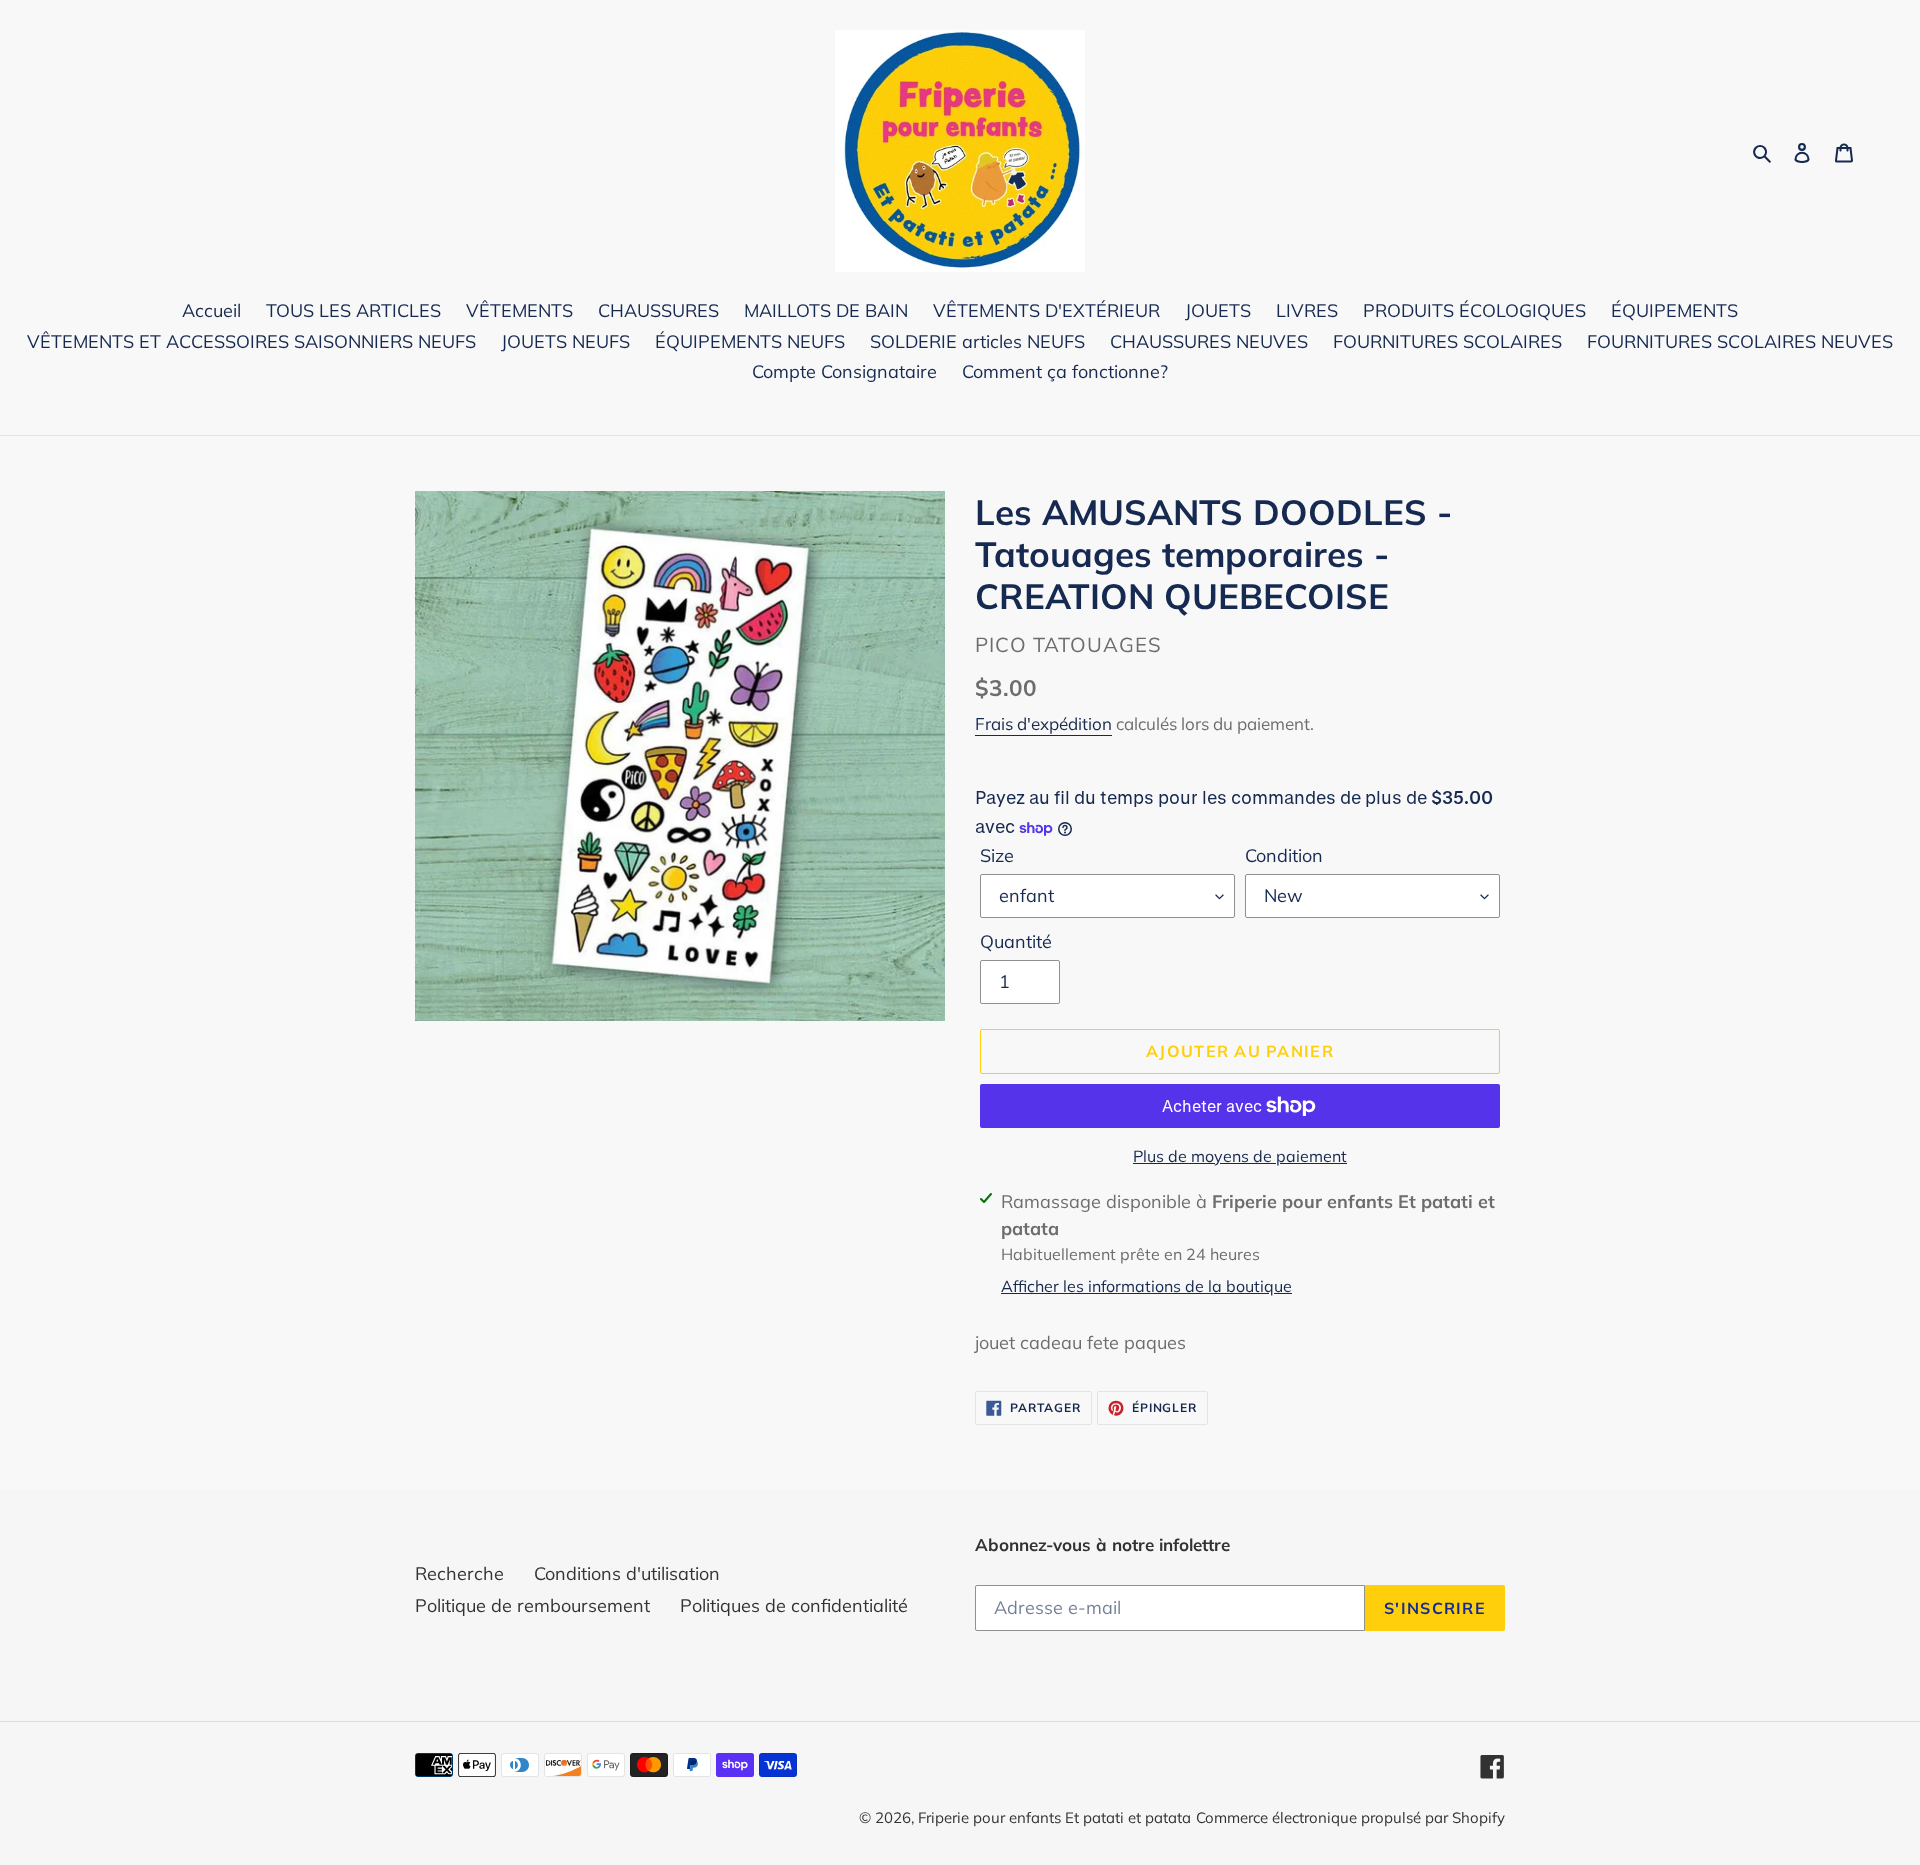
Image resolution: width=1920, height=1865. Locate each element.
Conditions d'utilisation (627, 1573)
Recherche (459, 1573)
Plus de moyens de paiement (1240, 1156)
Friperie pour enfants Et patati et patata (1054, 1817)
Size (997, 855)
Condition (1284, 855)
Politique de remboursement (532, 1605)
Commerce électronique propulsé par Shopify (1350, 1817)
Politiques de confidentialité (794, 1605)
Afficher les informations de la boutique (1146, 1286)
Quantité (1016, 941)
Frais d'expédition (1043, 723)
